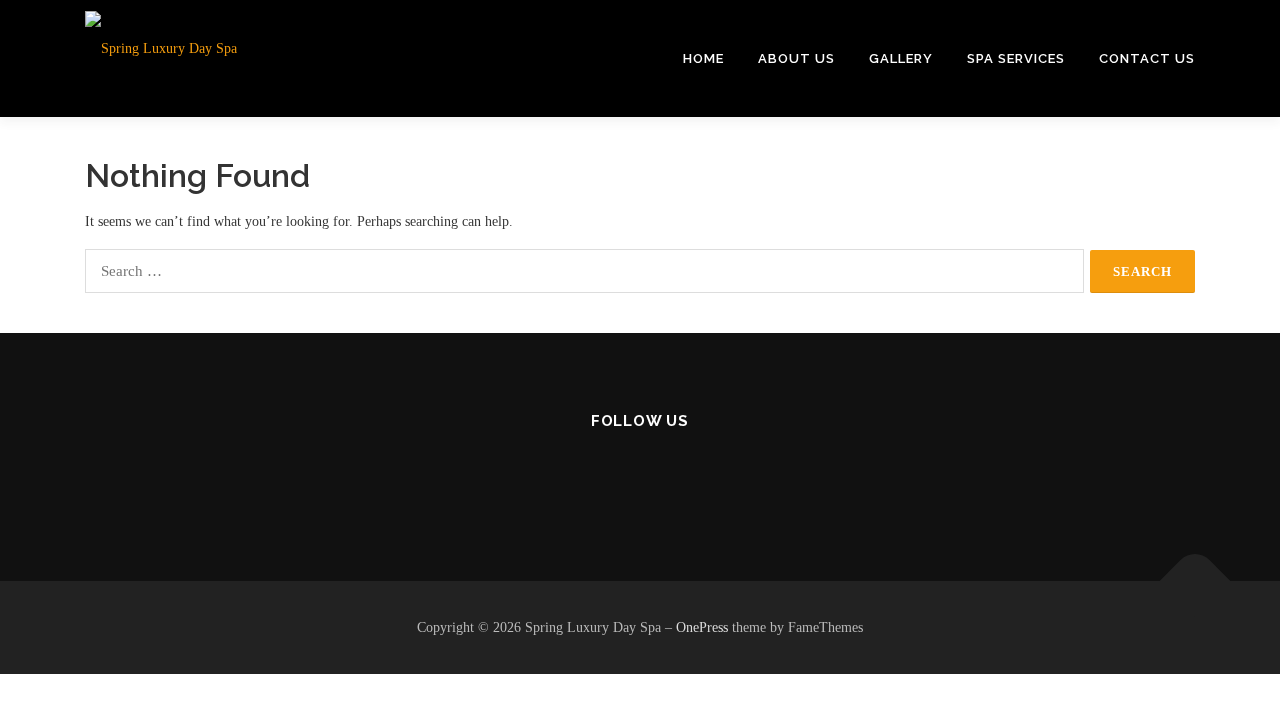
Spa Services (1016, 58)
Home (703, 58)
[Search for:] (584, 271)
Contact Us (1147, 58)
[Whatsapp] (689, 475)
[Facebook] (591, 475)
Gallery (901, 58)
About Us (796, 58)
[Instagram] (640, 475)
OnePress (702, 627)
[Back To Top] (1195, 580)
